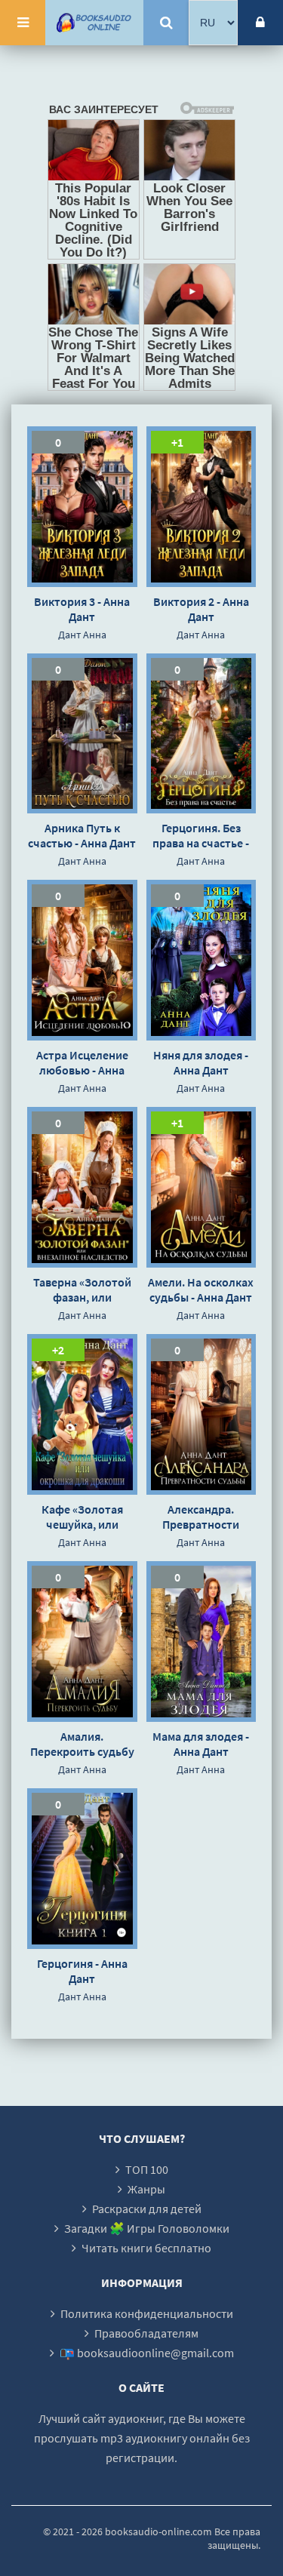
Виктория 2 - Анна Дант (201, 609)
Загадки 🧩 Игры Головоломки (147, 2228)
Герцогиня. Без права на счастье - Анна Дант (201, 835)
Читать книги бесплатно (146, 2248)
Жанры (146, 2189)
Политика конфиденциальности (147, 2313)
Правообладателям (146, 2333)
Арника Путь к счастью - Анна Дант (82, 835)
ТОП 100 (147, 2169)
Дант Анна (82, 635)
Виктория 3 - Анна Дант (82, 609)
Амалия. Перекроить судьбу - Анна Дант (82, 1744)
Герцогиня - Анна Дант (82, 1971)
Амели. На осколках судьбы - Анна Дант (201, 1290)
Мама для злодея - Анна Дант (201, 1744)
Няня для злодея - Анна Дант (201, 1062)
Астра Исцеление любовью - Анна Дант (82, 1062)
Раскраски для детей (147, 2209)
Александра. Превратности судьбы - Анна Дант (201, 1517)
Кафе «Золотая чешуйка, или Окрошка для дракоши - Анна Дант (82, 1517)
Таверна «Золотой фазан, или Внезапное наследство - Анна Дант (82, 1290)
